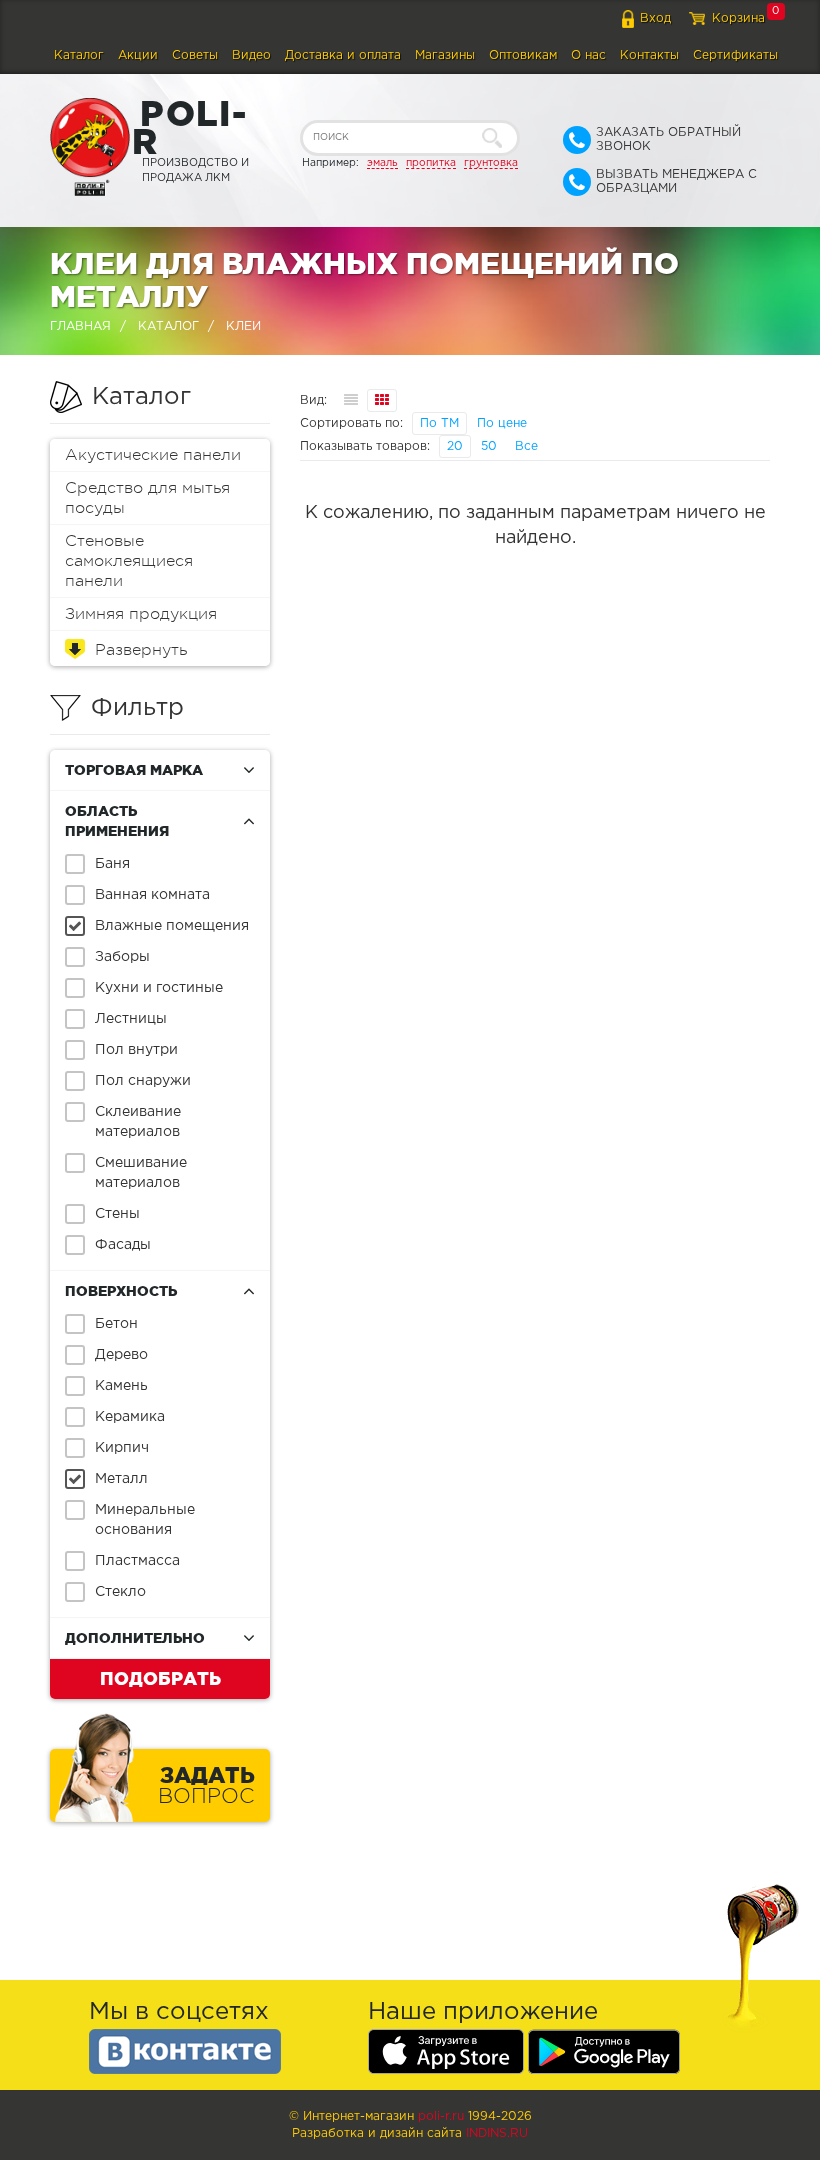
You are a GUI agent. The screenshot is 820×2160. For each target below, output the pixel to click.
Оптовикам (523, 55)
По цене (502, 423)
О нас (588, 55)
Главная (80, 326)
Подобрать (160, 1678)
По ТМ (439, 423)
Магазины (445, 55)
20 (455, 446)
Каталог (79, 55)
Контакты (649, 55)
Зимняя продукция (141, 614)
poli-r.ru (441, 2116)
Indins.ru (497, 2133)
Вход (655, 18)
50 (489, 446)
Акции (138, 55)
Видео (251, 55)
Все (526, 446)
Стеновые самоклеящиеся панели (129, 561)
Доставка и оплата (343, 55)
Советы (195, 55)
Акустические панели (153, 455)
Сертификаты (735, 55)
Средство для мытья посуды (147, 498)
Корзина (738, 18)
